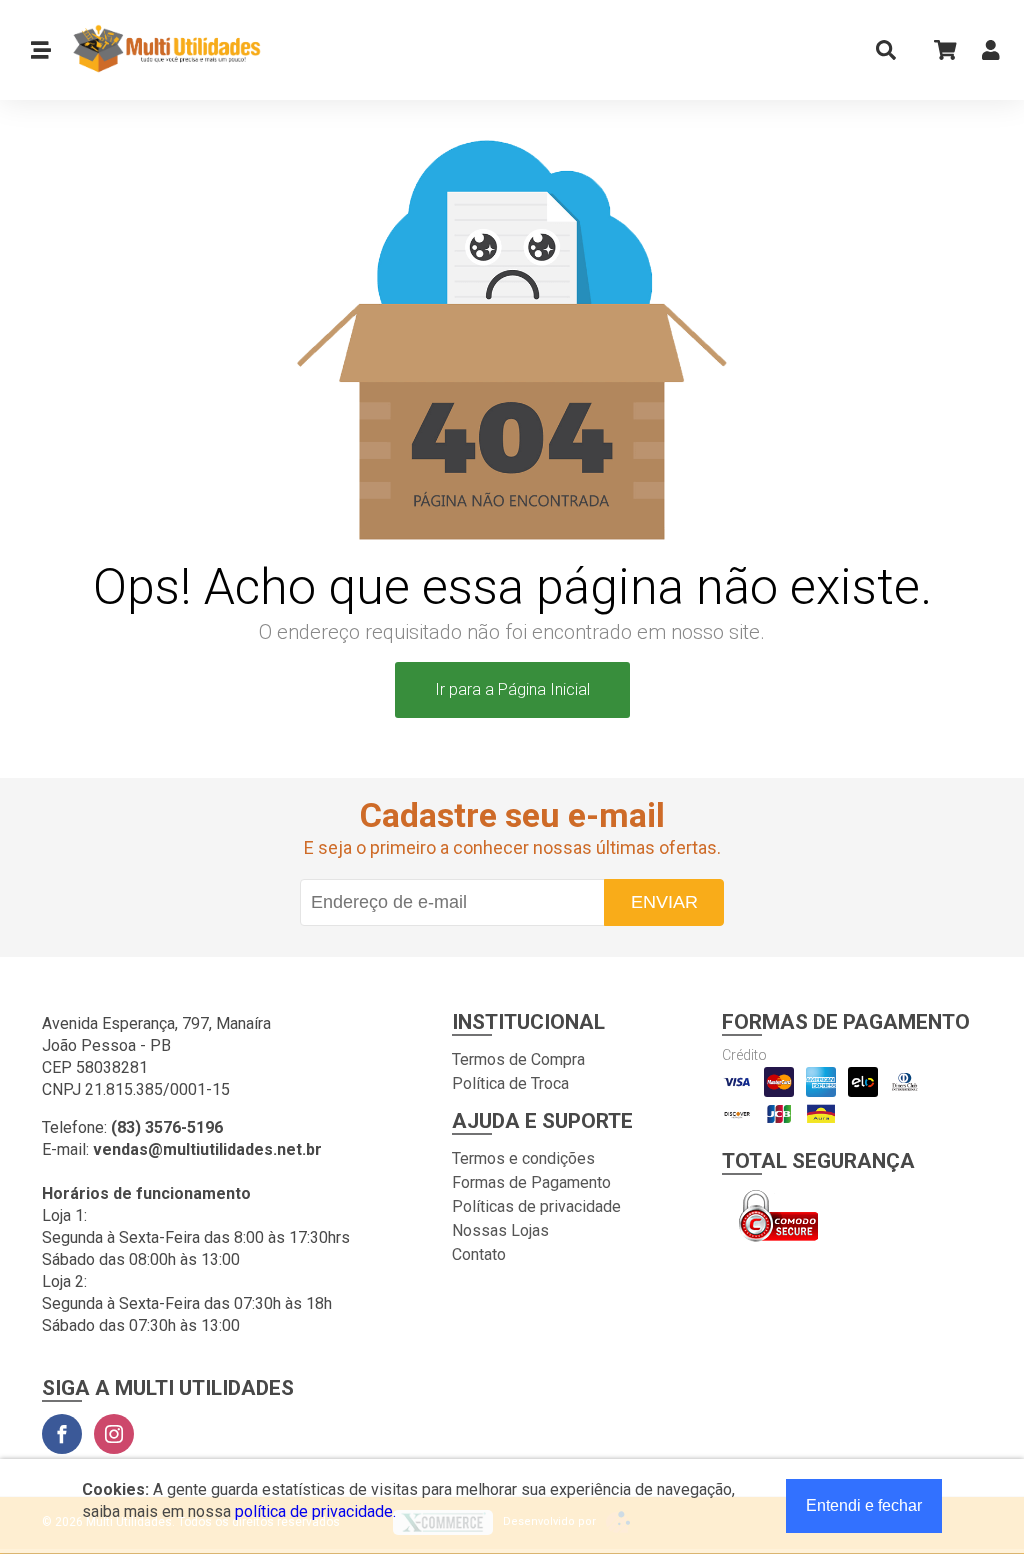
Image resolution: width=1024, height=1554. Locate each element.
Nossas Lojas (500, 1230)
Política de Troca (510, 1083)
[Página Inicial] (158, 50)
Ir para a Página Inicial (512, 689)
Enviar (664, 902)
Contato (479, 1254)
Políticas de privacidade (536, 1206)
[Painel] (991, 54)
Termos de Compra (518, 1059)
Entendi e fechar (864, 1505)
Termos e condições (523, 1158)
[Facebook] (62, 1434)
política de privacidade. (315, 1511)
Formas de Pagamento (531, 1182)
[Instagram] (114, 1434)
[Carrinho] (939, 49)
